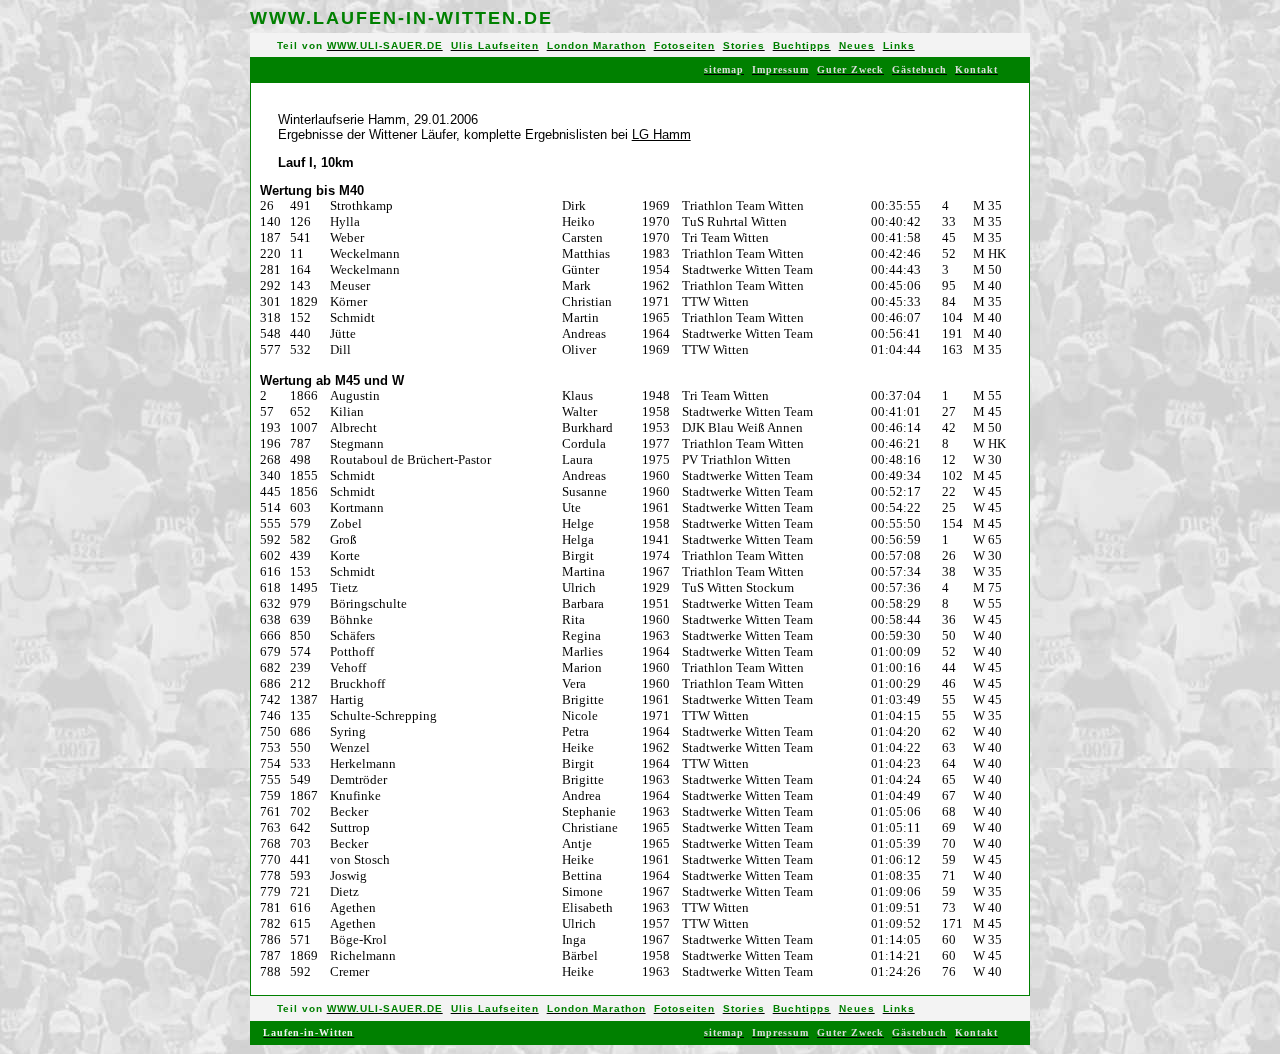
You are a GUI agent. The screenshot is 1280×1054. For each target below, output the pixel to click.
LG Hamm (661, 134)
